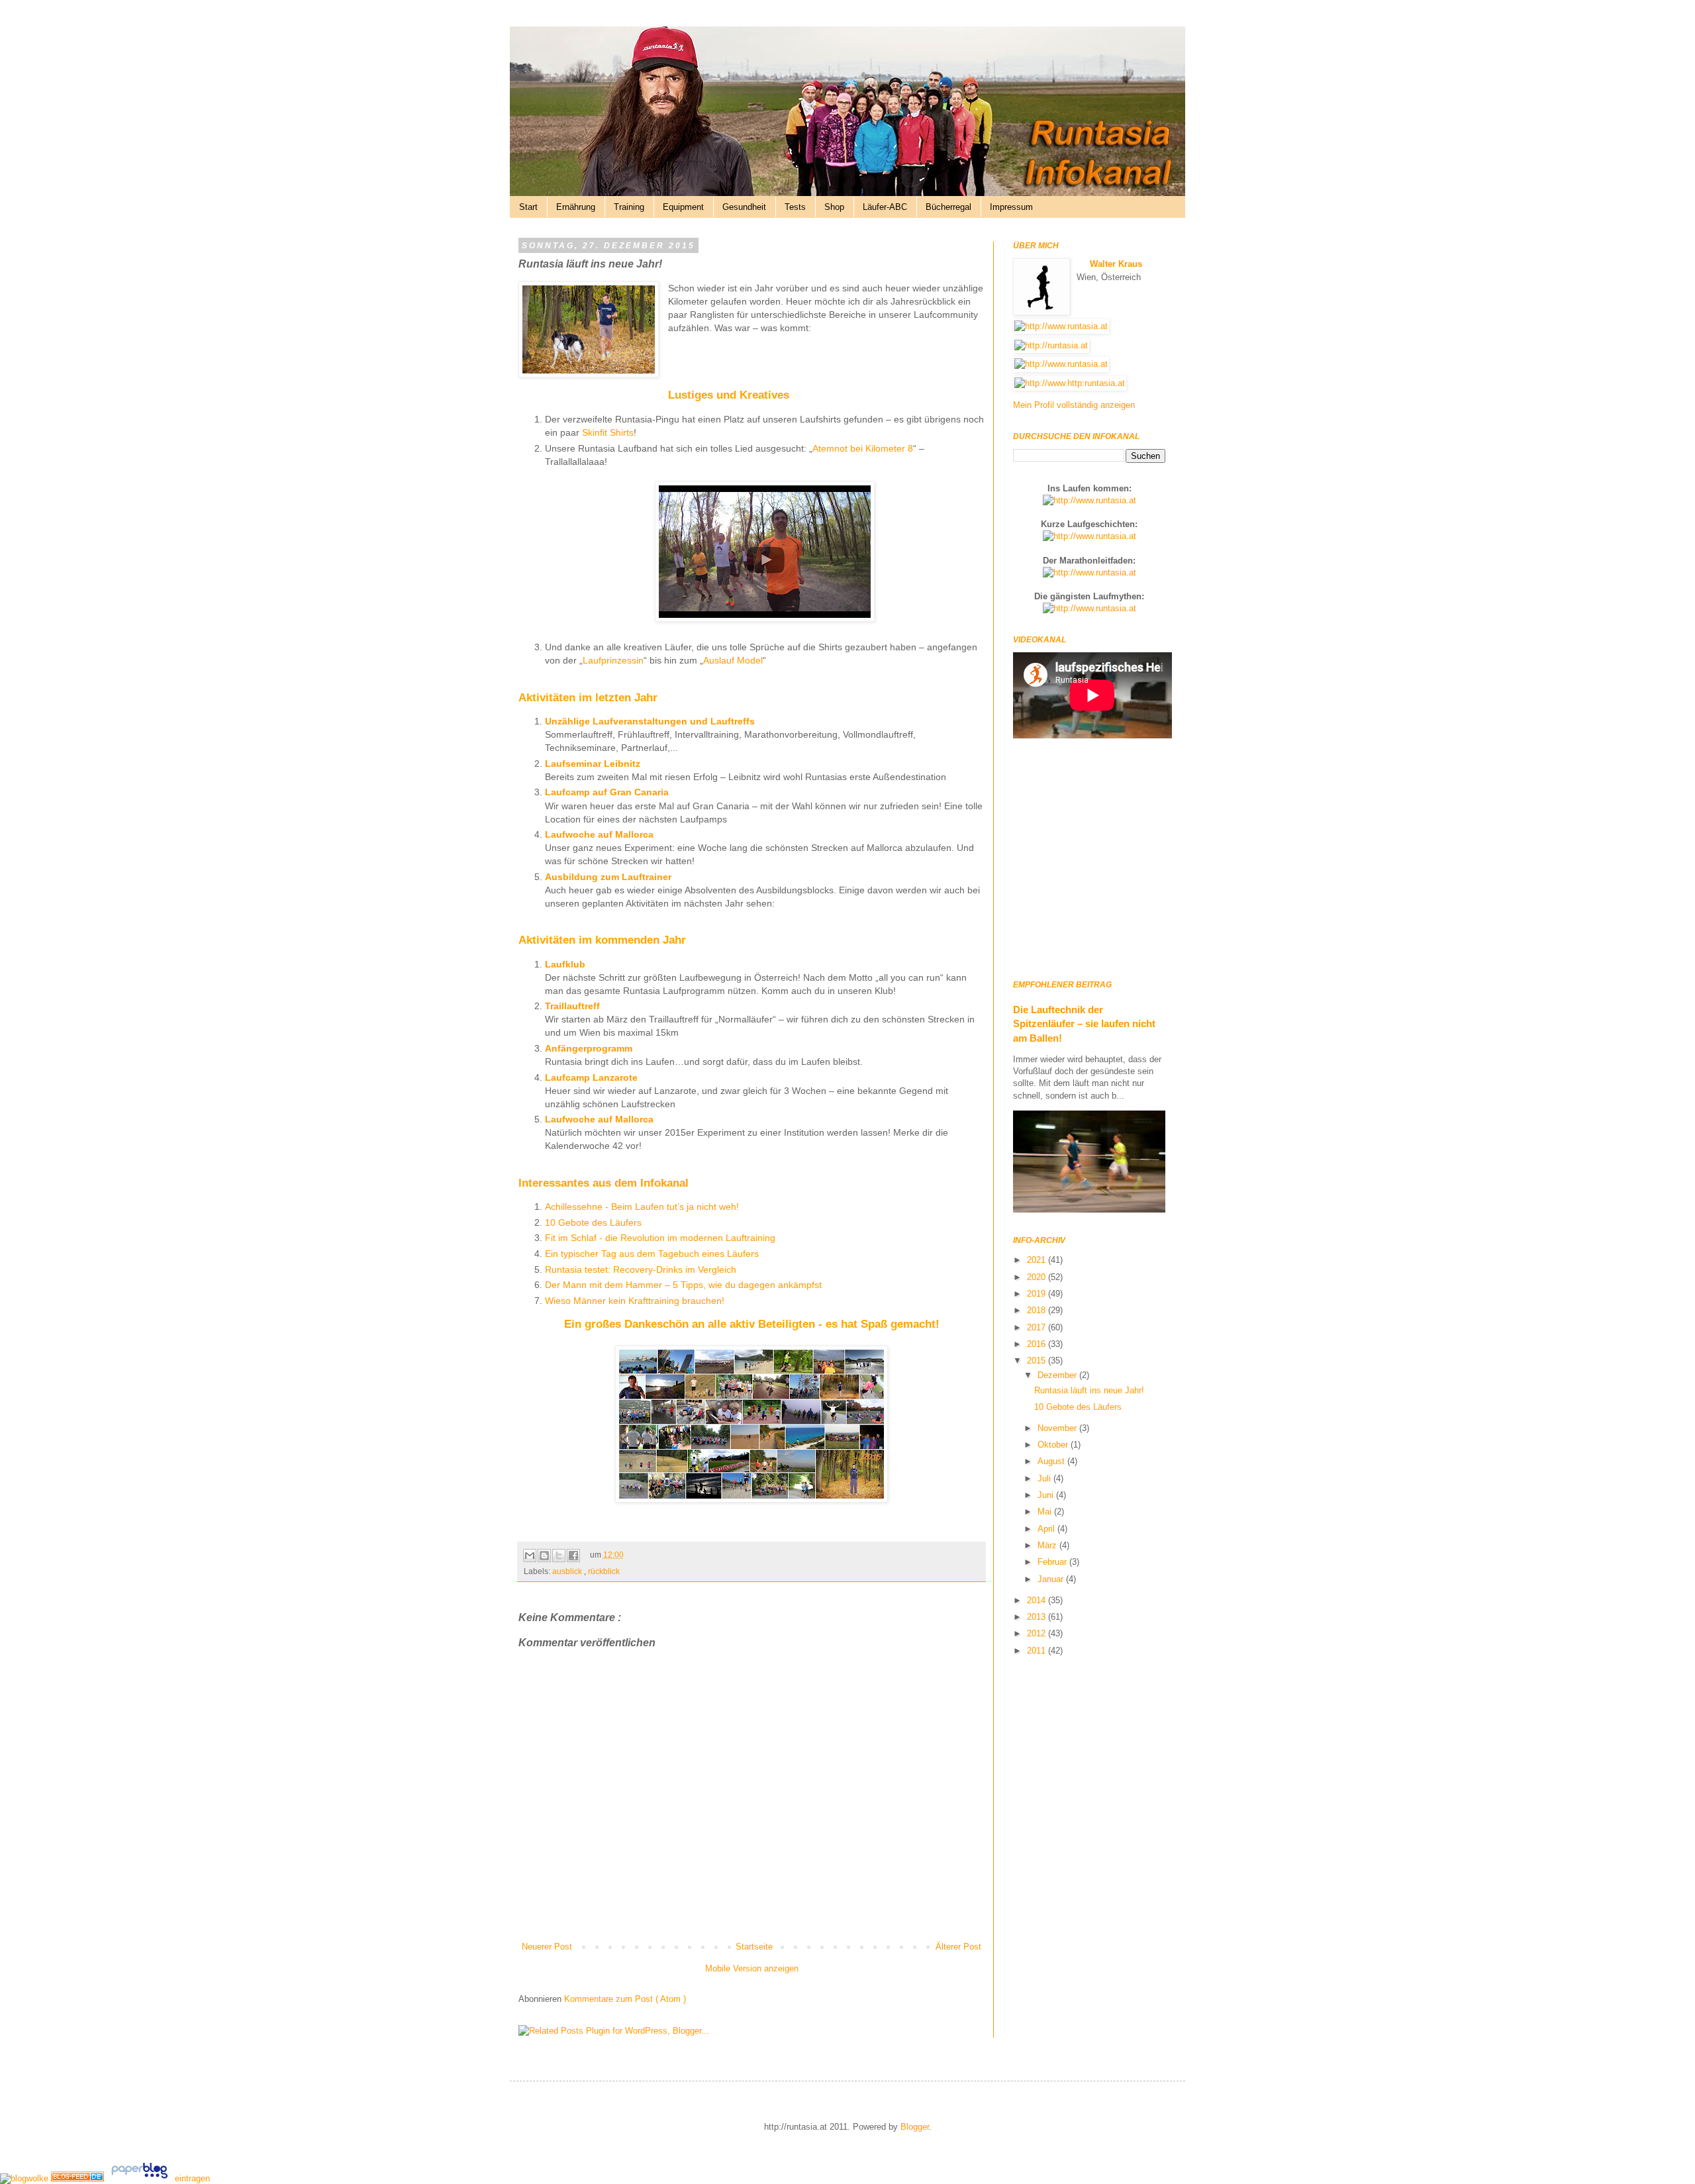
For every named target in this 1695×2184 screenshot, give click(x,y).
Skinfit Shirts (608, 432)
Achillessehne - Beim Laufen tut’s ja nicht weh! (642, 1207)
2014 (1038, 1600)
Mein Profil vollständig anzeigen (1074, 405)
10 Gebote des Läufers (593, 1222)
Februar (1053, 1562)
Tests (795, 207)
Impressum (1011, 207)
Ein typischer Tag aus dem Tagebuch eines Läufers (652, 1254)
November (1058, 1428)
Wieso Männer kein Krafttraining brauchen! (635, 1301)
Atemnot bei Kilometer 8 (863, 448)
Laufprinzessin (613, 660)
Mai (1046, 1512)
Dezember (1058, 1375)
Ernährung (576, 207)
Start (528, 207)
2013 (1038, 1617)
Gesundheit (744, 207)
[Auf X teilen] (559, 1556)
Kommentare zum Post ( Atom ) (625, 1999)
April (1047, 1529)
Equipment (683, 207)
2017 (1038, 1327)
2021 (1038, 1260)
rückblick (604, 1571)
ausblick (568, 1571)
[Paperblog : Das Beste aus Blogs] (141, 2178)
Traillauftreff (572, 1006)
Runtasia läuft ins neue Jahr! (1089, 1390)
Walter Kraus (1116, 264)
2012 (1038, 1633)
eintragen (192, 2178)
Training (629, 207)
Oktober (1054, 1445)
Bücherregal (948, 207)
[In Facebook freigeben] (573, 1556)
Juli (1045, 1478)
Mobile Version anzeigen (752, 1968)
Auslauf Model (733, 660)
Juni (1047, 1495)
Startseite (754, 1947)
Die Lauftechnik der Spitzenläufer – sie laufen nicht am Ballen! (1084, 1024)
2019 (1038, 1294)
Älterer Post (958, 1947)
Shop (834, 207)
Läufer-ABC (885, 207)
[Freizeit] (79, 2178)
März (1048, 1545)
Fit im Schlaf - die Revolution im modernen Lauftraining (660, 1238)
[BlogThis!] (544, 1556)
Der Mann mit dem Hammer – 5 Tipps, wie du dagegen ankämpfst (683, 1285)
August (1052, 1461)
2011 (1038, 1651)
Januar (1052, 1579)
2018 (1038, 1310)
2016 (1038, 1344)
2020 (1038, 1277)
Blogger (915, 2127)
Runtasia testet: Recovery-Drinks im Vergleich (641, 1269)
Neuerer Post (547, 1947)
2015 (1038, 1361)
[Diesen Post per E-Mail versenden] (530, 1556)
